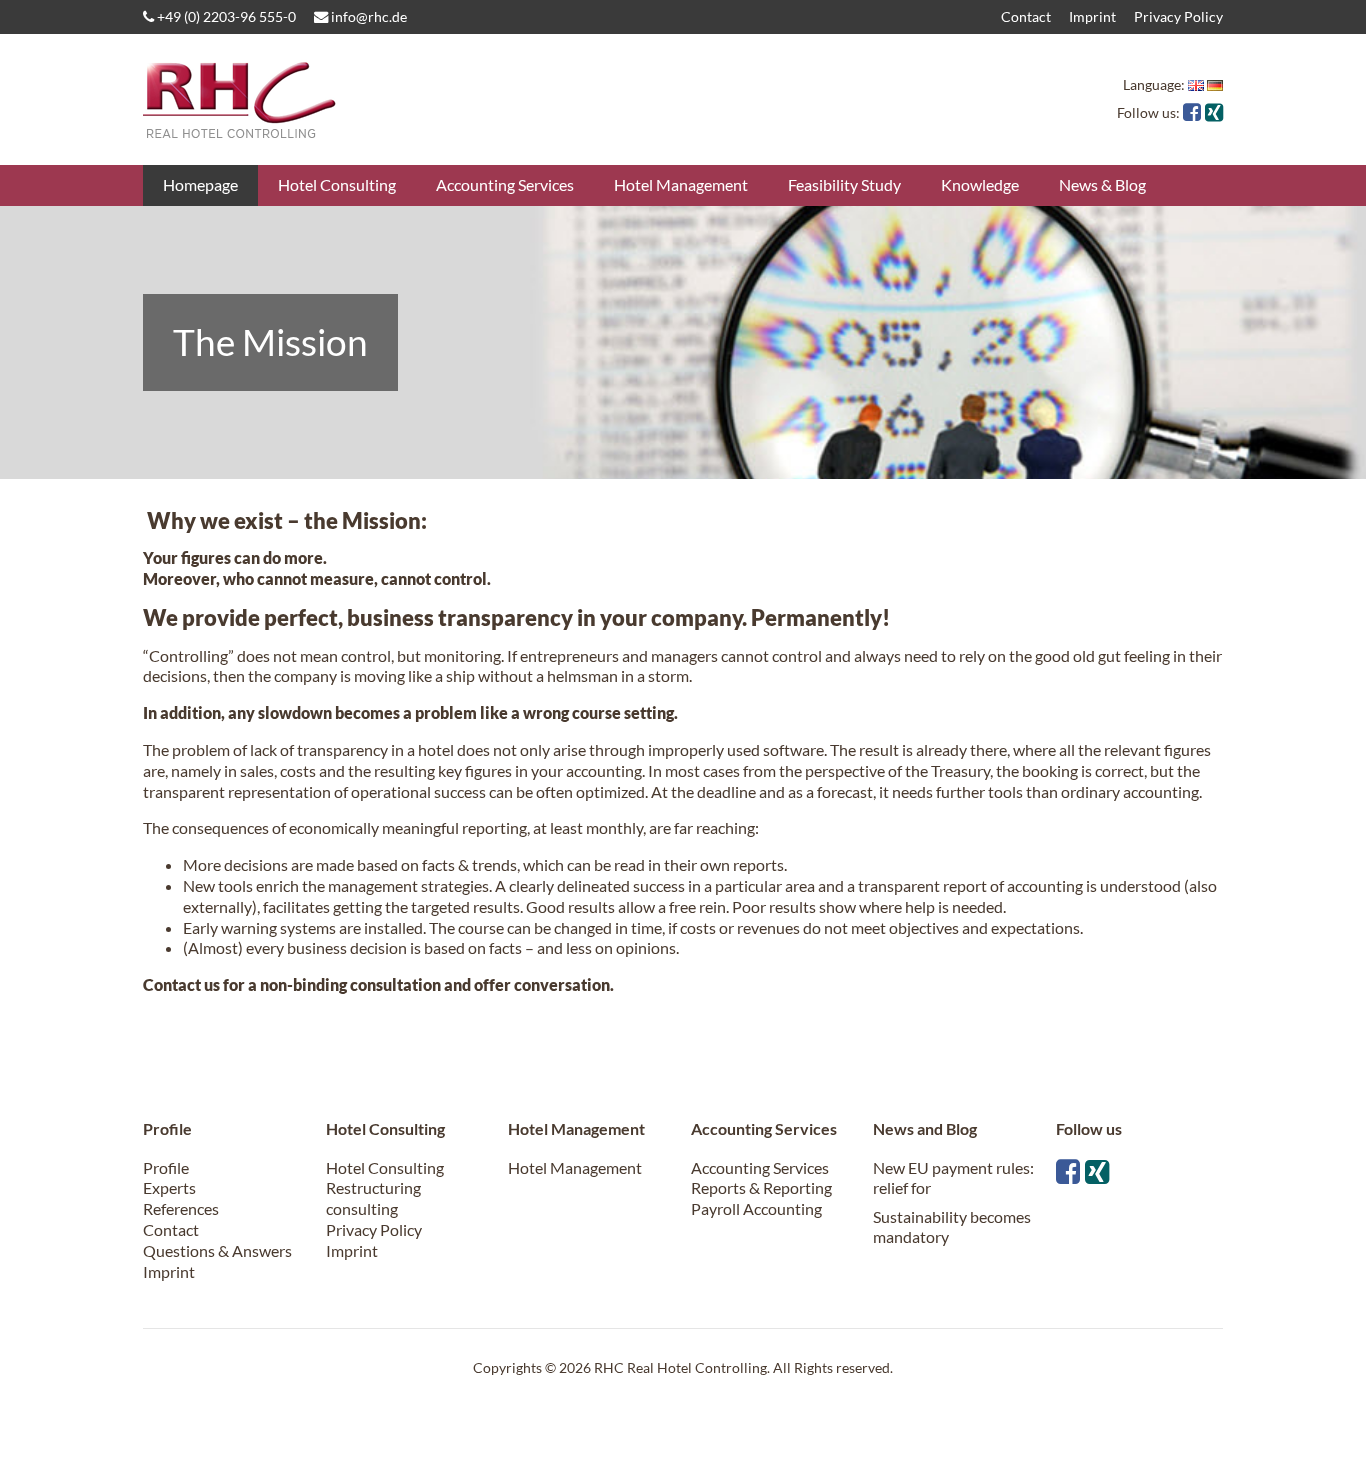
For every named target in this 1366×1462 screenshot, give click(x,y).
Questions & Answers (217, 1250)
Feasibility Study (844, 184)
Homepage (200, 184)
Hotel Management (681, 184)
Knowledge (980, 184)
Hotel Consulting (337, 184)
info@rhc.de (367, 16)
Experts (169, 1187)
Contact (1026, 16)
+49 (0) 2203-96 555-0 (225, 16)
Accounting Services (505, 184)
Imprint (1092, 16)
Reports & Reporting (761, 1187)
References (181, 1208)
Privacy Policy (1178, 16)
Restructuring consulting (373, 1198)
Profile (166, 1167)
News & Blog (1102, 184)
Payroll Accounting (756, 1208)
